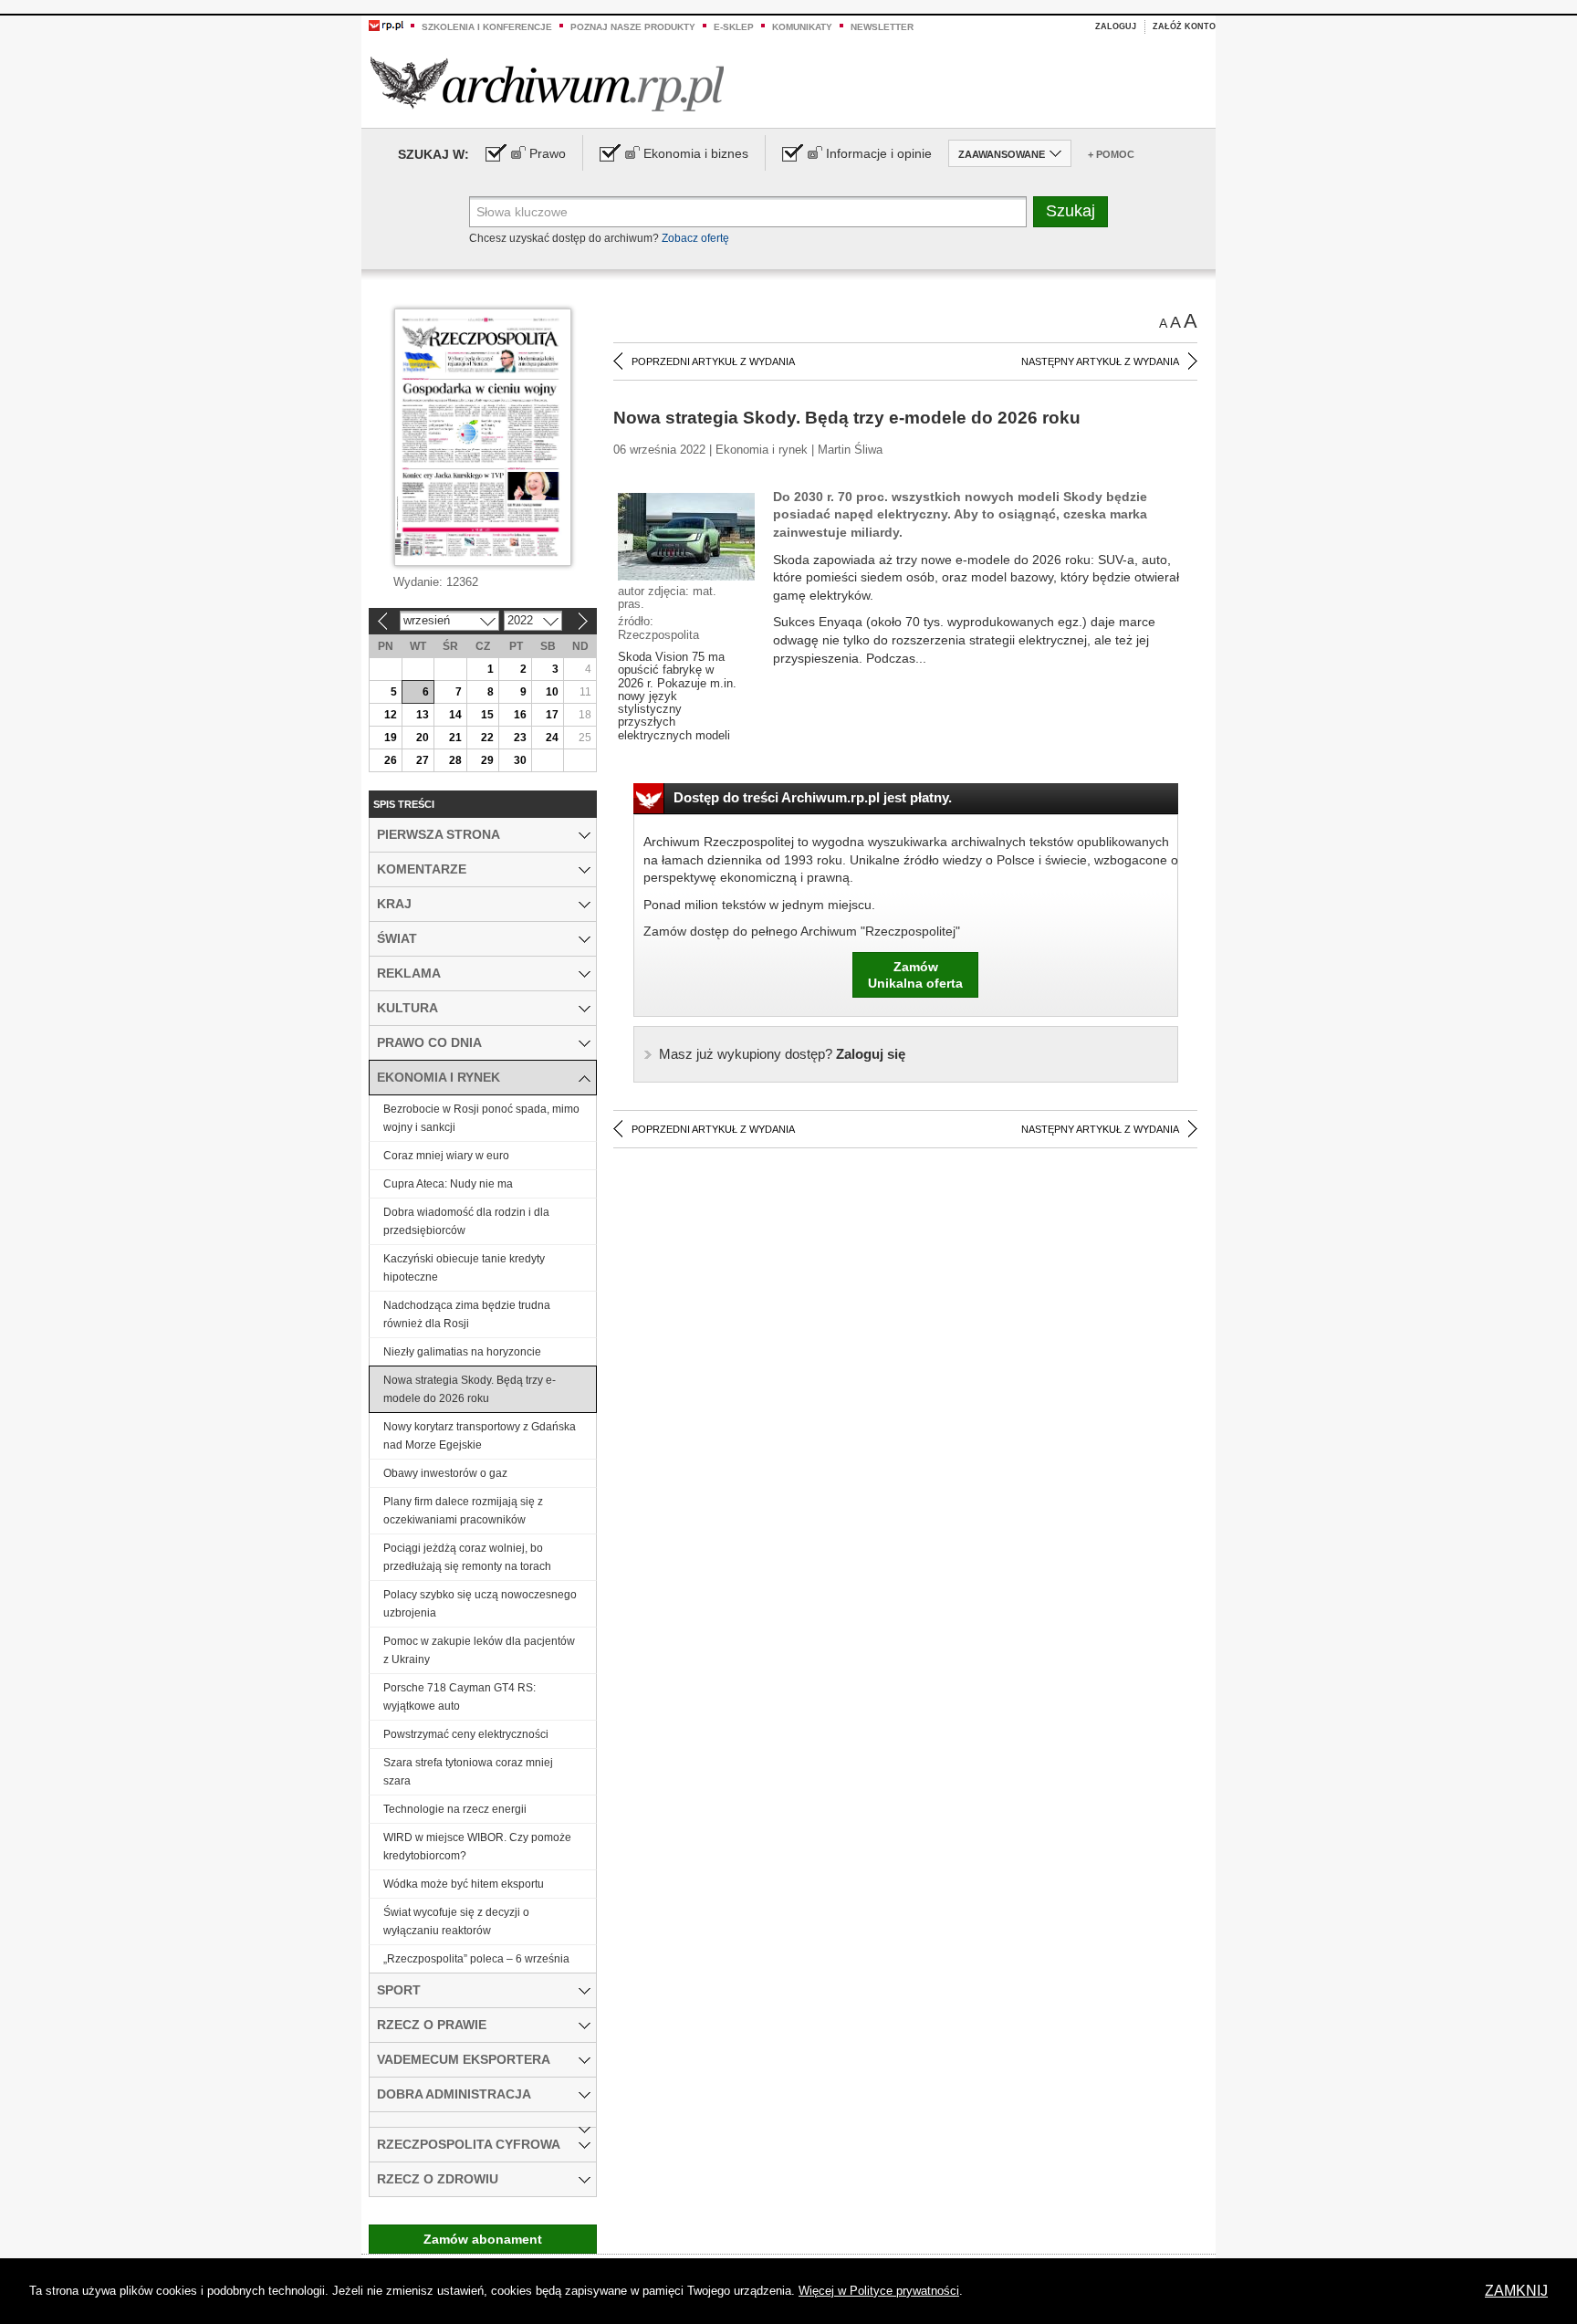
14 (455, 715)
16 (520, 715)
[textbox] (748, 212)
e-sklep (734, 27)
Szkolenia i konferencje (487, 27)
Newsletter (882, 27)
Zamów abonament (483, 2239)
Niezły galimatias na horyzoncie (462, 1352)
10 (552, 692)
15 (487, 715)
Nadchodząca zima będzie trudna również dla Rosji (467, 1314)
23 (520, 738)
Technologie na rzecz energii (455, 1809)
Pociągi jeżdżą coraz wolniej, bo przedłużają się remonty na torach (467, 1557)
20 (423, 738)
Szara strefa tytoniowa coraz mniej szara (468, 1772)
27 (423, 760)
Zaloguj (1116, 26)
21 (455, 738)
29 (487, 760)
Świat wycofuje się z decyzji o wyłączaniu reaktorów (456, 1921)
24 (552, 738)
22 (487, 738)
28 (455, 760)
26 (391, 760)
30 (520, 760)
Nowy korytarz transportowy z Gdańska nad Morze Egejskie (480, 1436)
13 (423, 715)
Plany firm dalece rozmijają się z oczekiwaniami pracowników (463, 1511)
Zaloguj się (782, 1054)
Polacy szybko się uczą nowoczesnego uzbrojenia (480, 1604)
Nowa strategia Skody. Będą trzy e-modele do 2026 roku (470, 1389)
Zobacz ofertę (695, 238)
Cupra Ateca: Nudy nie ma (448, 1184)
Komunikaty (802, 27)
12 (391, 715)
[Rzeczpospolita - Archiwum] (547, 84)
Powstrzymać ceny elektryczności (466, 1734)
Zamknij (1516, 2291)
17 (552, 715)
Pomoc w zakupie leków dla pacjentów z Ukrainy (479, 1650)
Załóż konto (1184, 26)
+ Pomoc (1111, 154)
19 (391, 738)
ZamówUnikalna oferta (915, 975)
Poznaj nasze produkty (633, 27)
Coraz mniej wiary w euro (446, 1156)
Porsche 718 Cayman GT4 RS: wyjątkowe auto (460, 1697)
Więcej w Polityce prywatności (879, 2291)
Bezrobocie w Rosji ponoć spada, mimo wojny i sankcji (481, 1118)
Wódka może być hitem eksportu (464, 1884)
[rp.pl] (386, 25)
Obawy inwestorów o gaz (445, 1473)
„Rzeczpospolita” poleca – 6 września (476, 1959)
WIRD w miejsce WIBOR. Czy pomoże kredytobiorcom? (477, 1847)
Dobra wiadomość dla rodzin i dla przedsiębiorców (466, 1221)
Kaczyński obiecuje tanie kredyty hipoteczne (464, 1268)
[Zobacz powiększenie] (686, 536)
